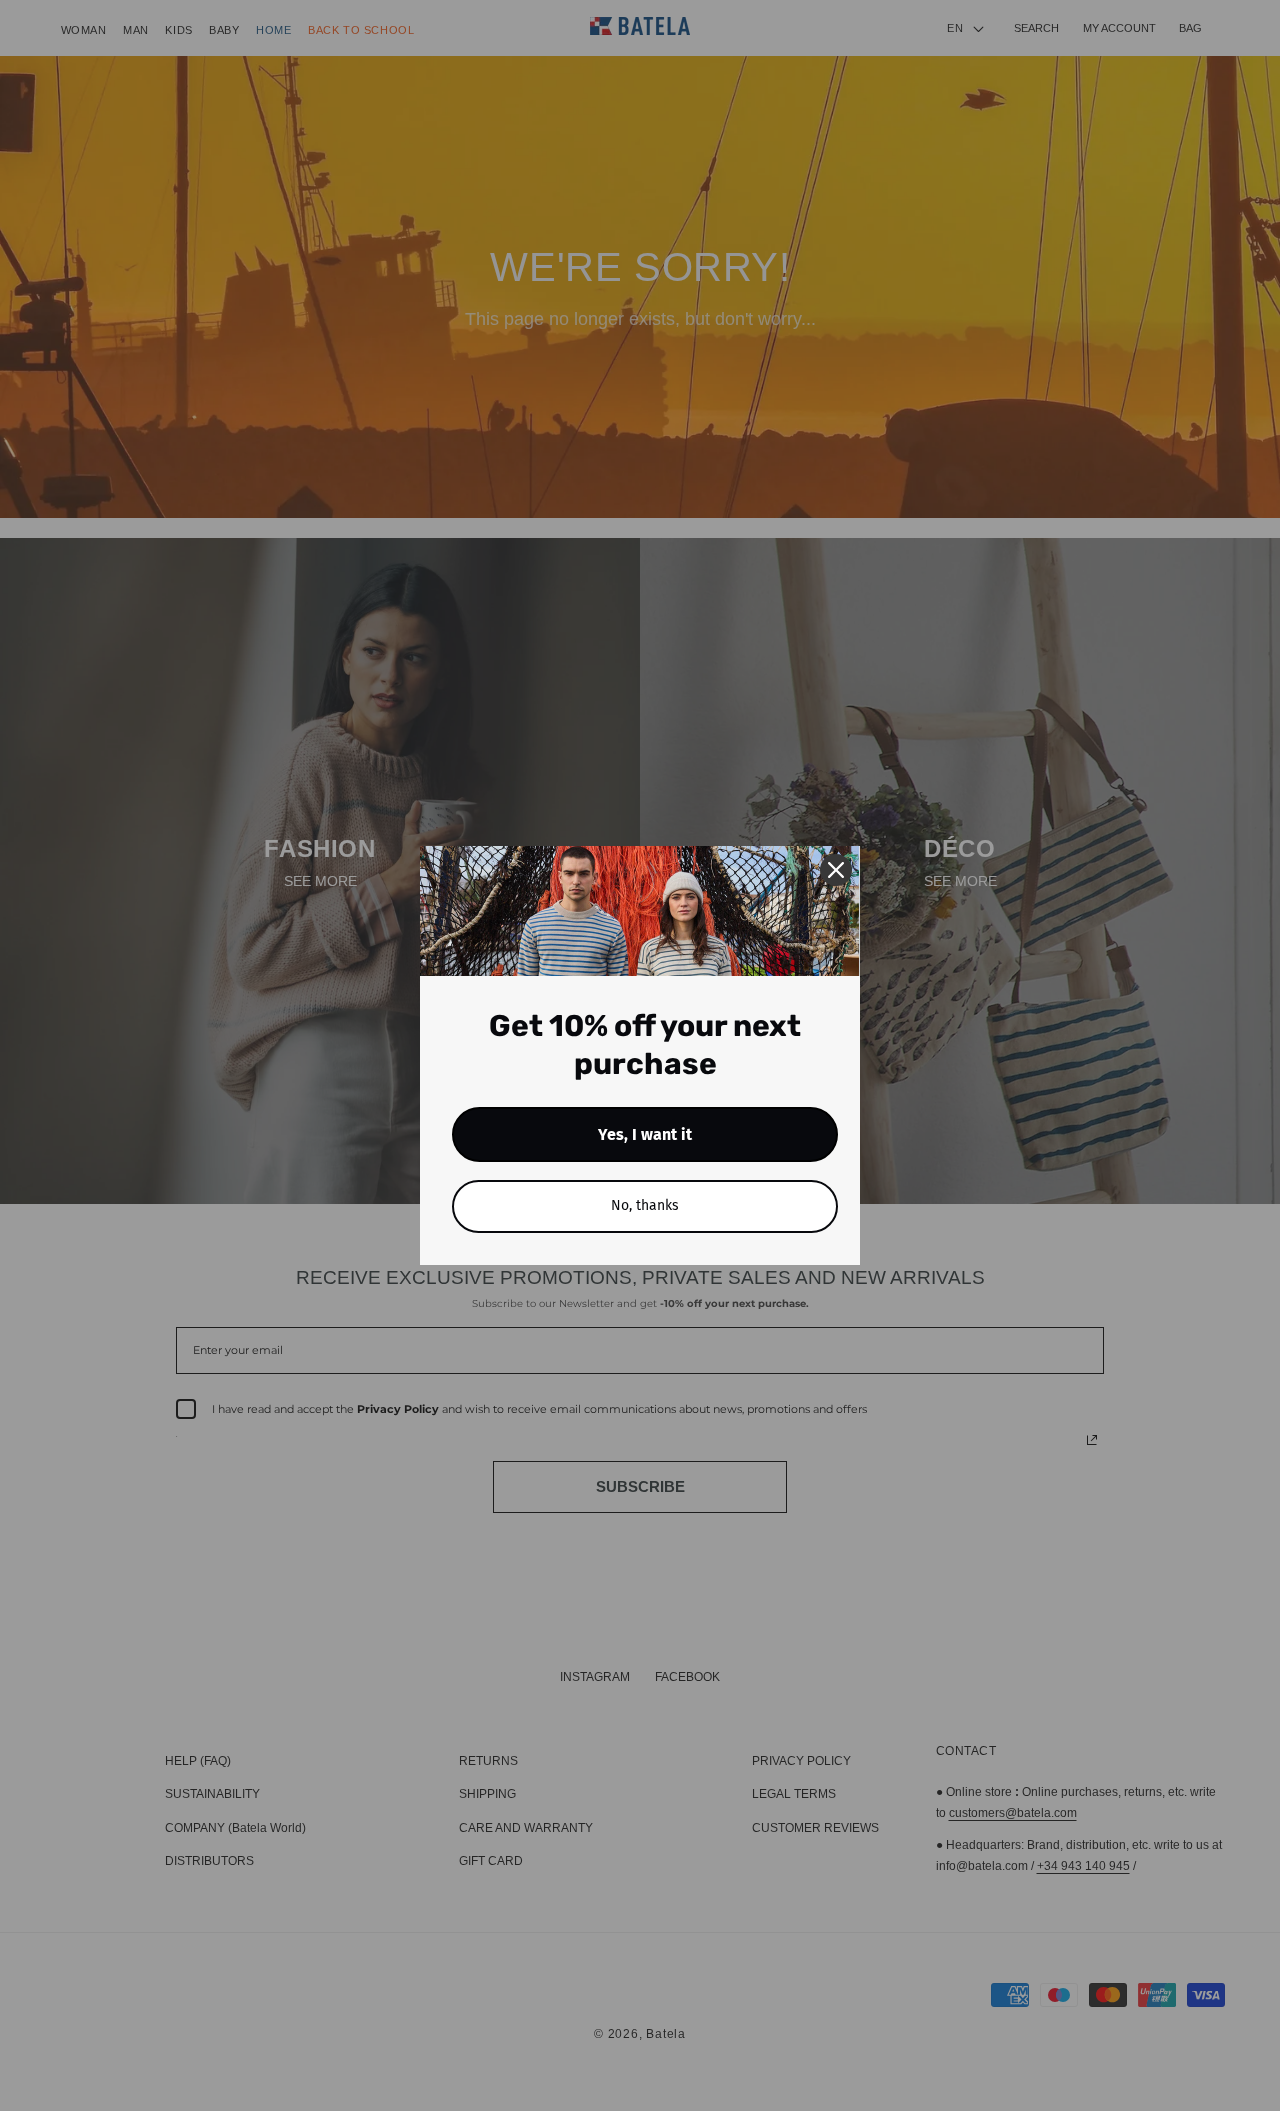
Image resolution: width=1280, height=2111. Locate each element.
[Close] (836, 870)
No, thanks (645, 1205)
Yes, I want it (645, 1134)
